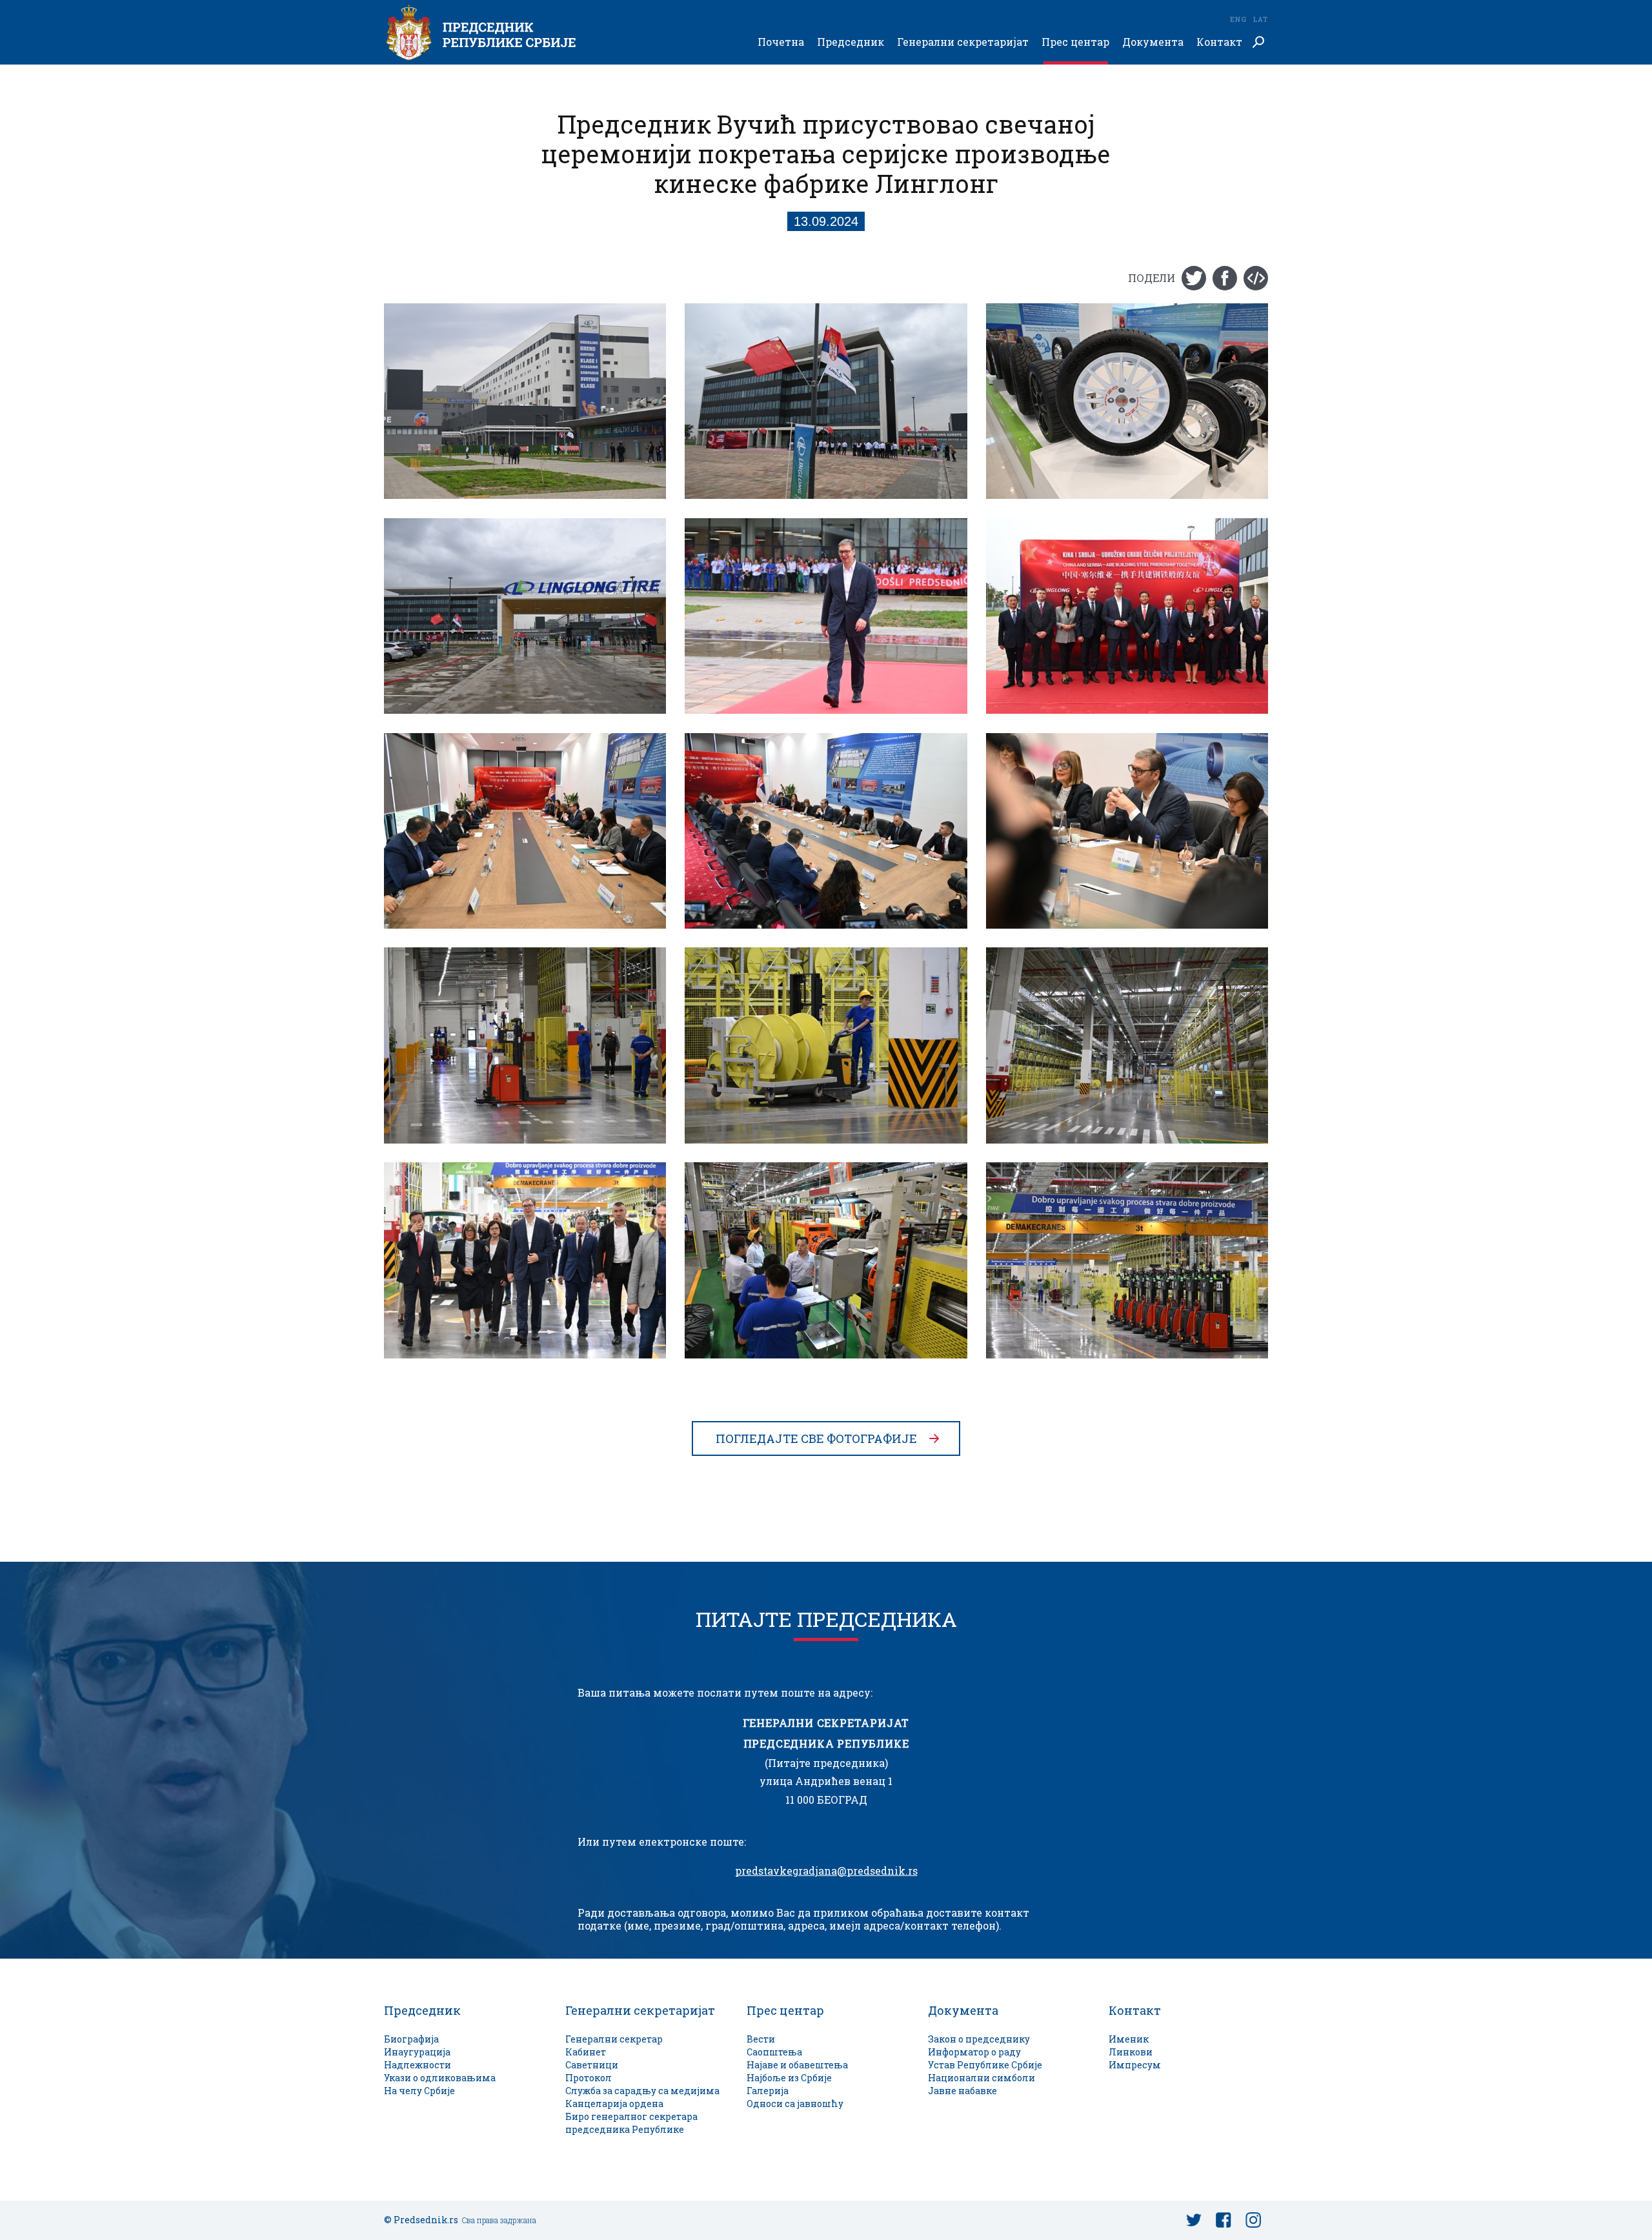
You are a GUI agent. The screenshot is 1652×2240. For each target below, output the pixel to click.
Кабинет (586, 2052)
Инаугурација (417, 2052)
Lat (1260, 19)
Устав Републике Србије (985, 2065)
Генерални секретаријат (963, 42)
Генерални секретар (614, 2039)
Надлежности (418, 2065)
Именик (1129, 2039)
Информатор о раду (974, 2052)
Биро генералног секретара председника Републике (631, 2123)
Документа (1153, 42)
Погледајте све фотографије (816, 1438)
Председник (851, 42)
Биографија (411, 2039)
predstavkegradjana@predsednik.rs (826, 1871)
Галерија (768, 2091)
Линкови (1131, 2052)
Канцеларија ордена (614, 2104)
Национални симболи (982, 2078)
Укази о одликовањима (440, 2078)
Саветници (592, 2065)
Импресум (1135, 2065)
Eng (1238, 19)
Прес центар (1075, 42)
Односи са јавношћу (795, 2104)
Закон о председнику (979, 2039)
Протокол (589, 2078)
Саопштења (774, 2052)
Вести (761, 2039)
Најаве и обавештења (797, 2065)
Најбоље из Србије (789, 2078)
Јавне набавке (962, 2091)
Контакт (1219, 42)
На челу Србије (419, 2091)
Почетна (781, 42)
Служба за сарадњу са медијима (642, 2091)
